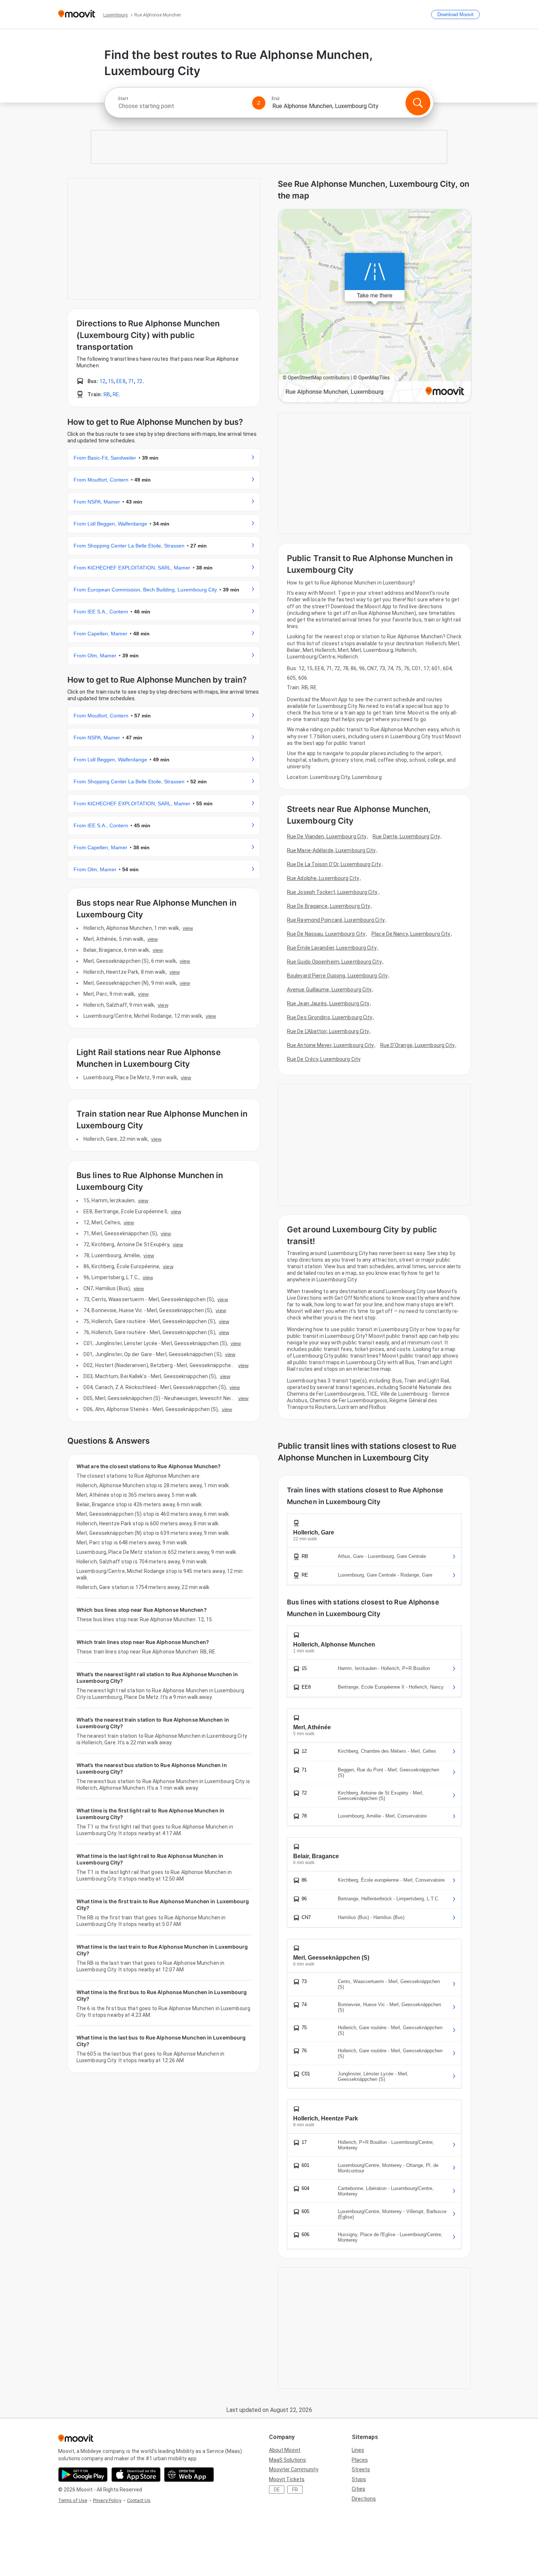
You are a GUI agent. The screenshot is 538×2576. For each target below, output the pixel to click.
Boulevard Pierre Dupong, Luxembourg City (337, 976)
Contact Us (139, 2500)
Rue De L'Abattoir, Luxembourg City (328, 1031)
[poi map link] (375, 306)
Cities (358, 2489)
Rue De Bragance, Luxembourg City (328, 906)
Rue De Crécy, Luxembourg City (324, 1059)
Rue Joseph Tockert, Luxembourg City (332, 892)
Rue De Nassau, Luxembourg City (326, 934)
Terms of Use (73, 2500)
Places (360, 2460)
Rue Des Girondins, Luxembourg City (330, 1017)
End (276, 99)
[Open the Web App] (189, 2475)
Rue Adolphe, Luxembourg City (323, 878)
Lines (358, 2450)
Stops (359, 2479)
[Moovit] (77, 14)
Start (123, 99)
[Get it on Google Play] (83, 2475)
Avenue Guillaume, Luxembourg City (329, 990)
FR (295, 2490)
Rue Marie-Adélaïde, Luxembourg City (331, 850)
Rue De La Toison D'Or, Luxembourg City (334, 864)
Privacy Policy (107, 2500)
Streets (361, 2469)
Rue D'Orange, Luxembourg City (418, 1045)
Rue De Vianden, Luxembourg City (327, 836)
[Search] (418, 103)
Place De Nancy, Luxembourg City (411, 934)
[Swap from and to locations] (259, 103)
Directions (364, 2499)
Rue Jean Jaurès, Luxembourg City (328, 1003)
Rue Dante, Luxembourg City (406, 836)
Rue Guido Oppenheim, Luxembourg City (334, 962)
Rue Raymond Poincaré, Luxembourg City (336, 920)
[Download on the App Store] (136, 2475)
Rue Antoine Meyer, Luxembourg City (330, 1045)
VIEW (188, 928)
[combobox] (182, 106)
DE (277, 2490)
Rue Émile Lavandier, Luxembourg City (332, 948)
